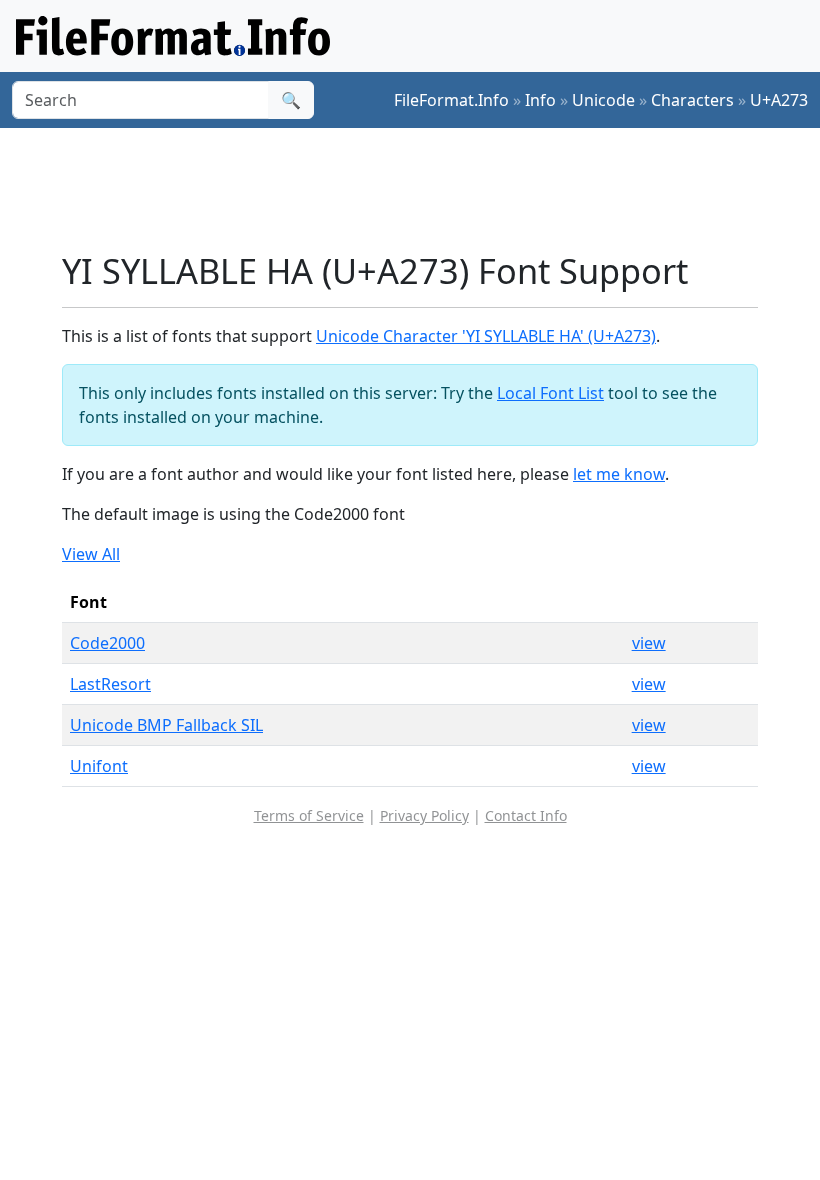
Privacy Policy (424, 815)
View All (91, 554)
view (649, 643)
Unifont (99, 766)
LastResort (110, 684)
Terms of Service (309, 815)
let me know (619, 474)
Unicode (603, 100)
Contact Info (526, 815)
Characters (692, 100)
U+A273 (779, 100)
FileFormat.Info (451, 100)
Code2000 (107, 643)
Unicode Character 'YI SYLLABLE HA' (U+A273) (486, 336)
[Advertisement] (426, 189)
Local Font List (550, 393)
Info (540, 100)
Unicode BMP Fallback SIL (166, 725)
